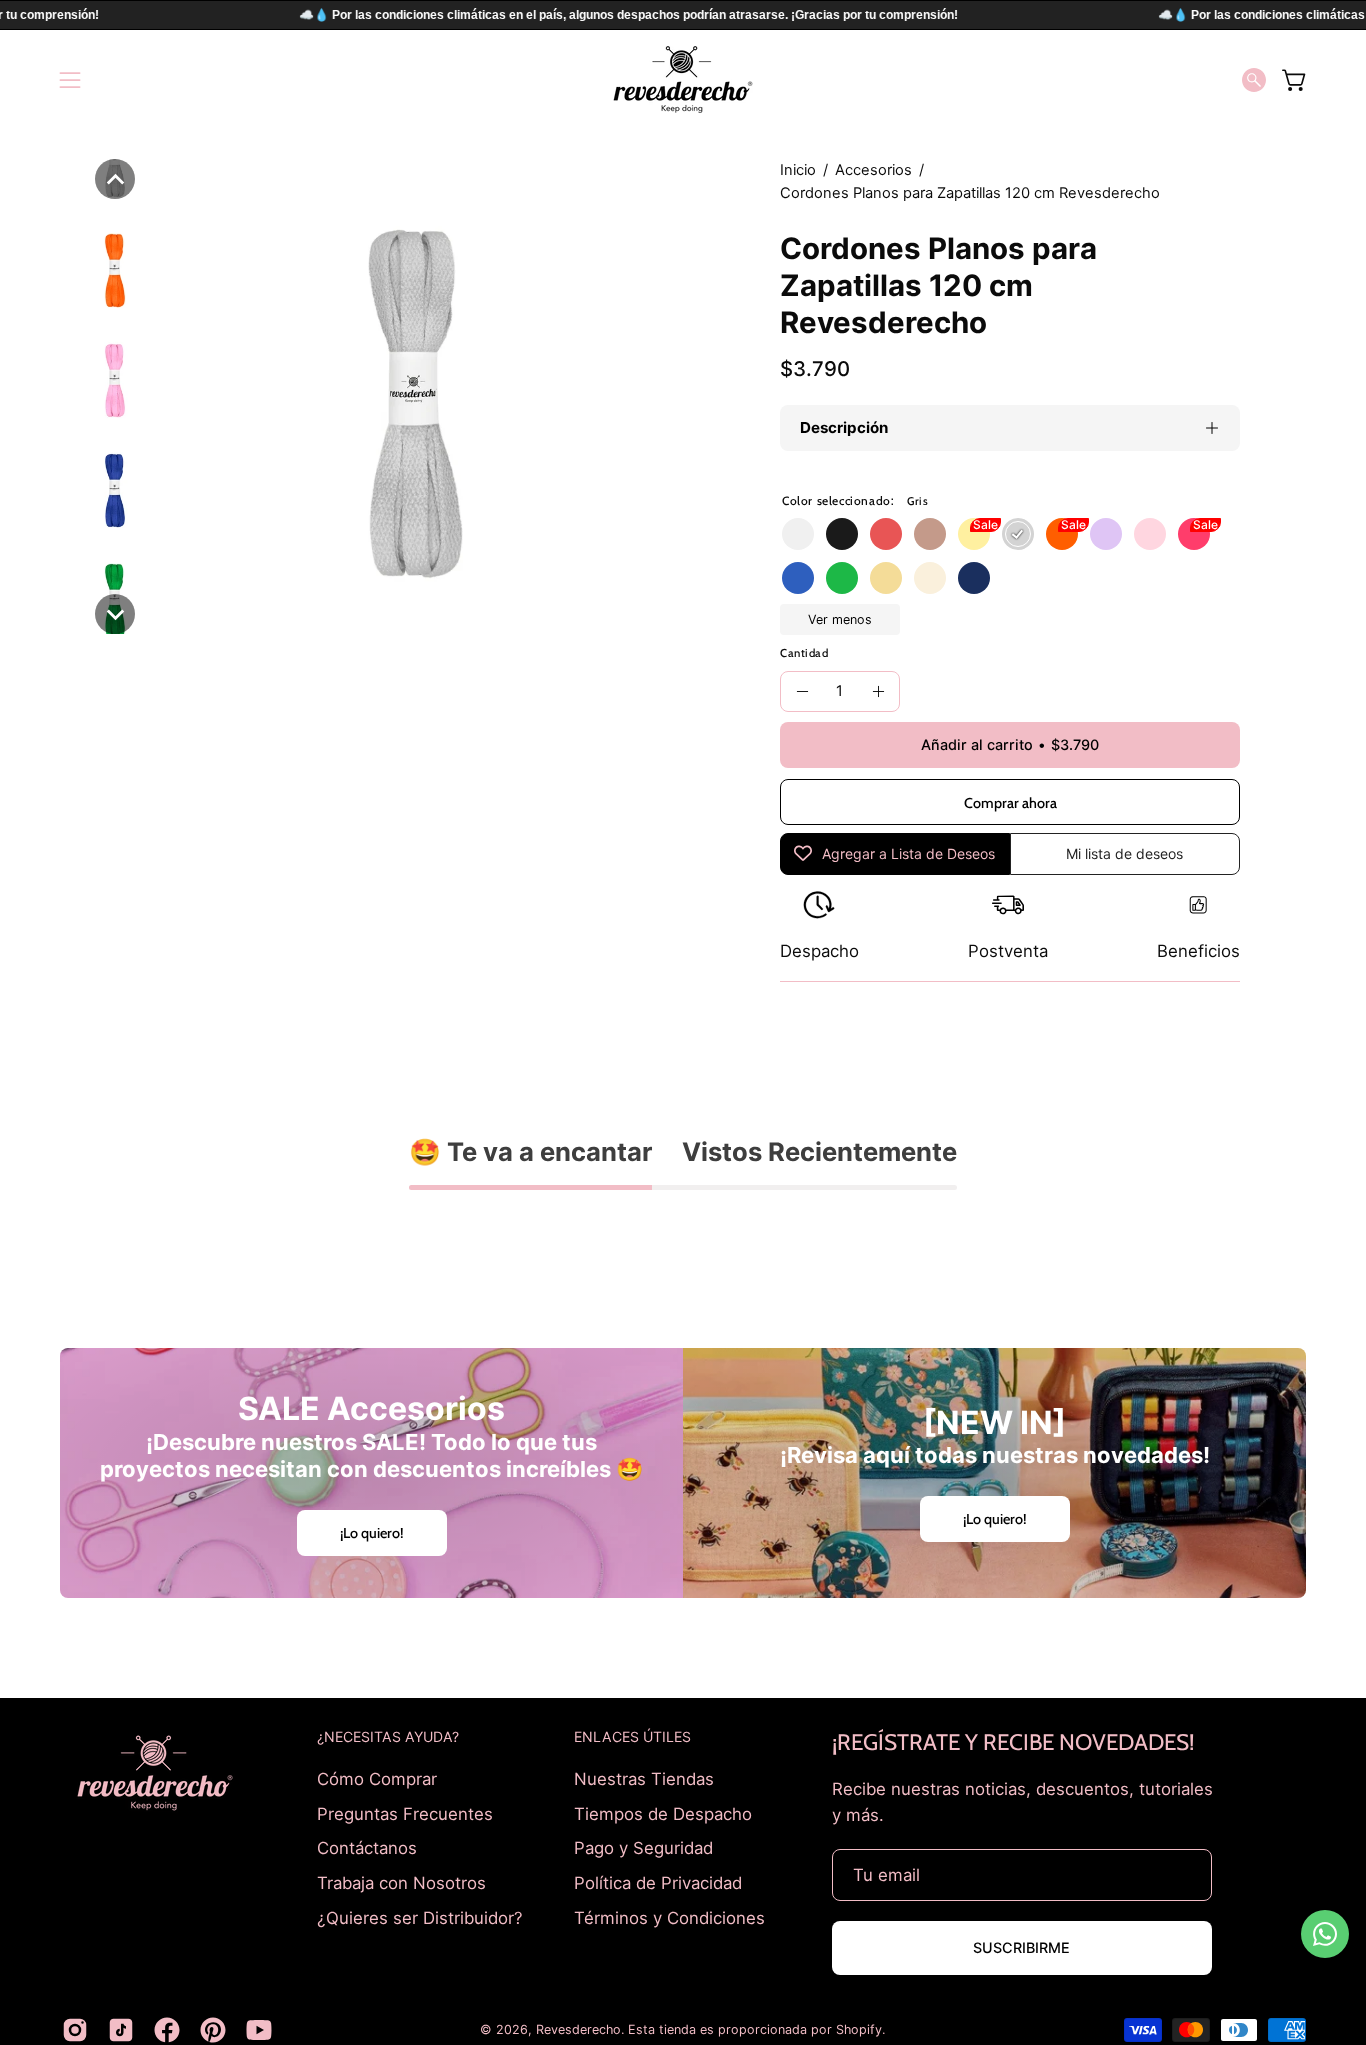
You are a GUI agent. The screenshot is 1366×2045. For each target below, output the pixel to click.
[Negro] (842, 534)
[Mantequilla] (886, 578)
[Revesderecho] (683, 79)
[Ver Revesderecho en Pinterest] (213, 2030)
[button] (1254, 80)
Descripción (844, 427)
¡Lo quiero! (372, 1533)
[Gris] (1018, 534)
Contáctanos (367, 1848)
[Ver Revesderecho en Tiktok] (121, 2030)
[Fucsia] (1194, 534)
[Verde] (842, 578)
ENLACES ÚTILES (632, 1736)
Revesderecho (578, 2029)
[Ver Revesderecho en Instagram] (75, 2030)
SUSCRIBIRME (1021, 1947)
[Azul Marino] (974, 578)
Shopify (859, 2029)
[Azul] (798, 578)
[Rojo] (886, 534)
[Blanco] (798, 534)
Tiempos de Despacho (663, 1813)
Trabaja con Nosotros (401, 1882)
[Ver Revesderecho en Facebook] (167, 2030)
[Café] (930, 534)
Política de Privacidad (658, 1882)
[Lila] (1106, 534)
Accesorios (873, 170)
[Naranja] (1062, 534)
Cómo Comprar (377, 1779)
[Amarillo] (974, 534)
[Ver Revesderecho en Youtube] (259, 2030)
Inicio (798, 170)
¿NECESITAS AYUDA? (388, 1736)
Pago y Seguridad (643, 1848)
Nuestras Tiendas (644, 1779)
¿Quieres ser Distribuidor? (420, 1917)
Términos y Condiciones (669, 1917)
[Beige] (930, 578)
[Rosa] (1150, 534)
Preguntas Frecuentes (405, 1813)
